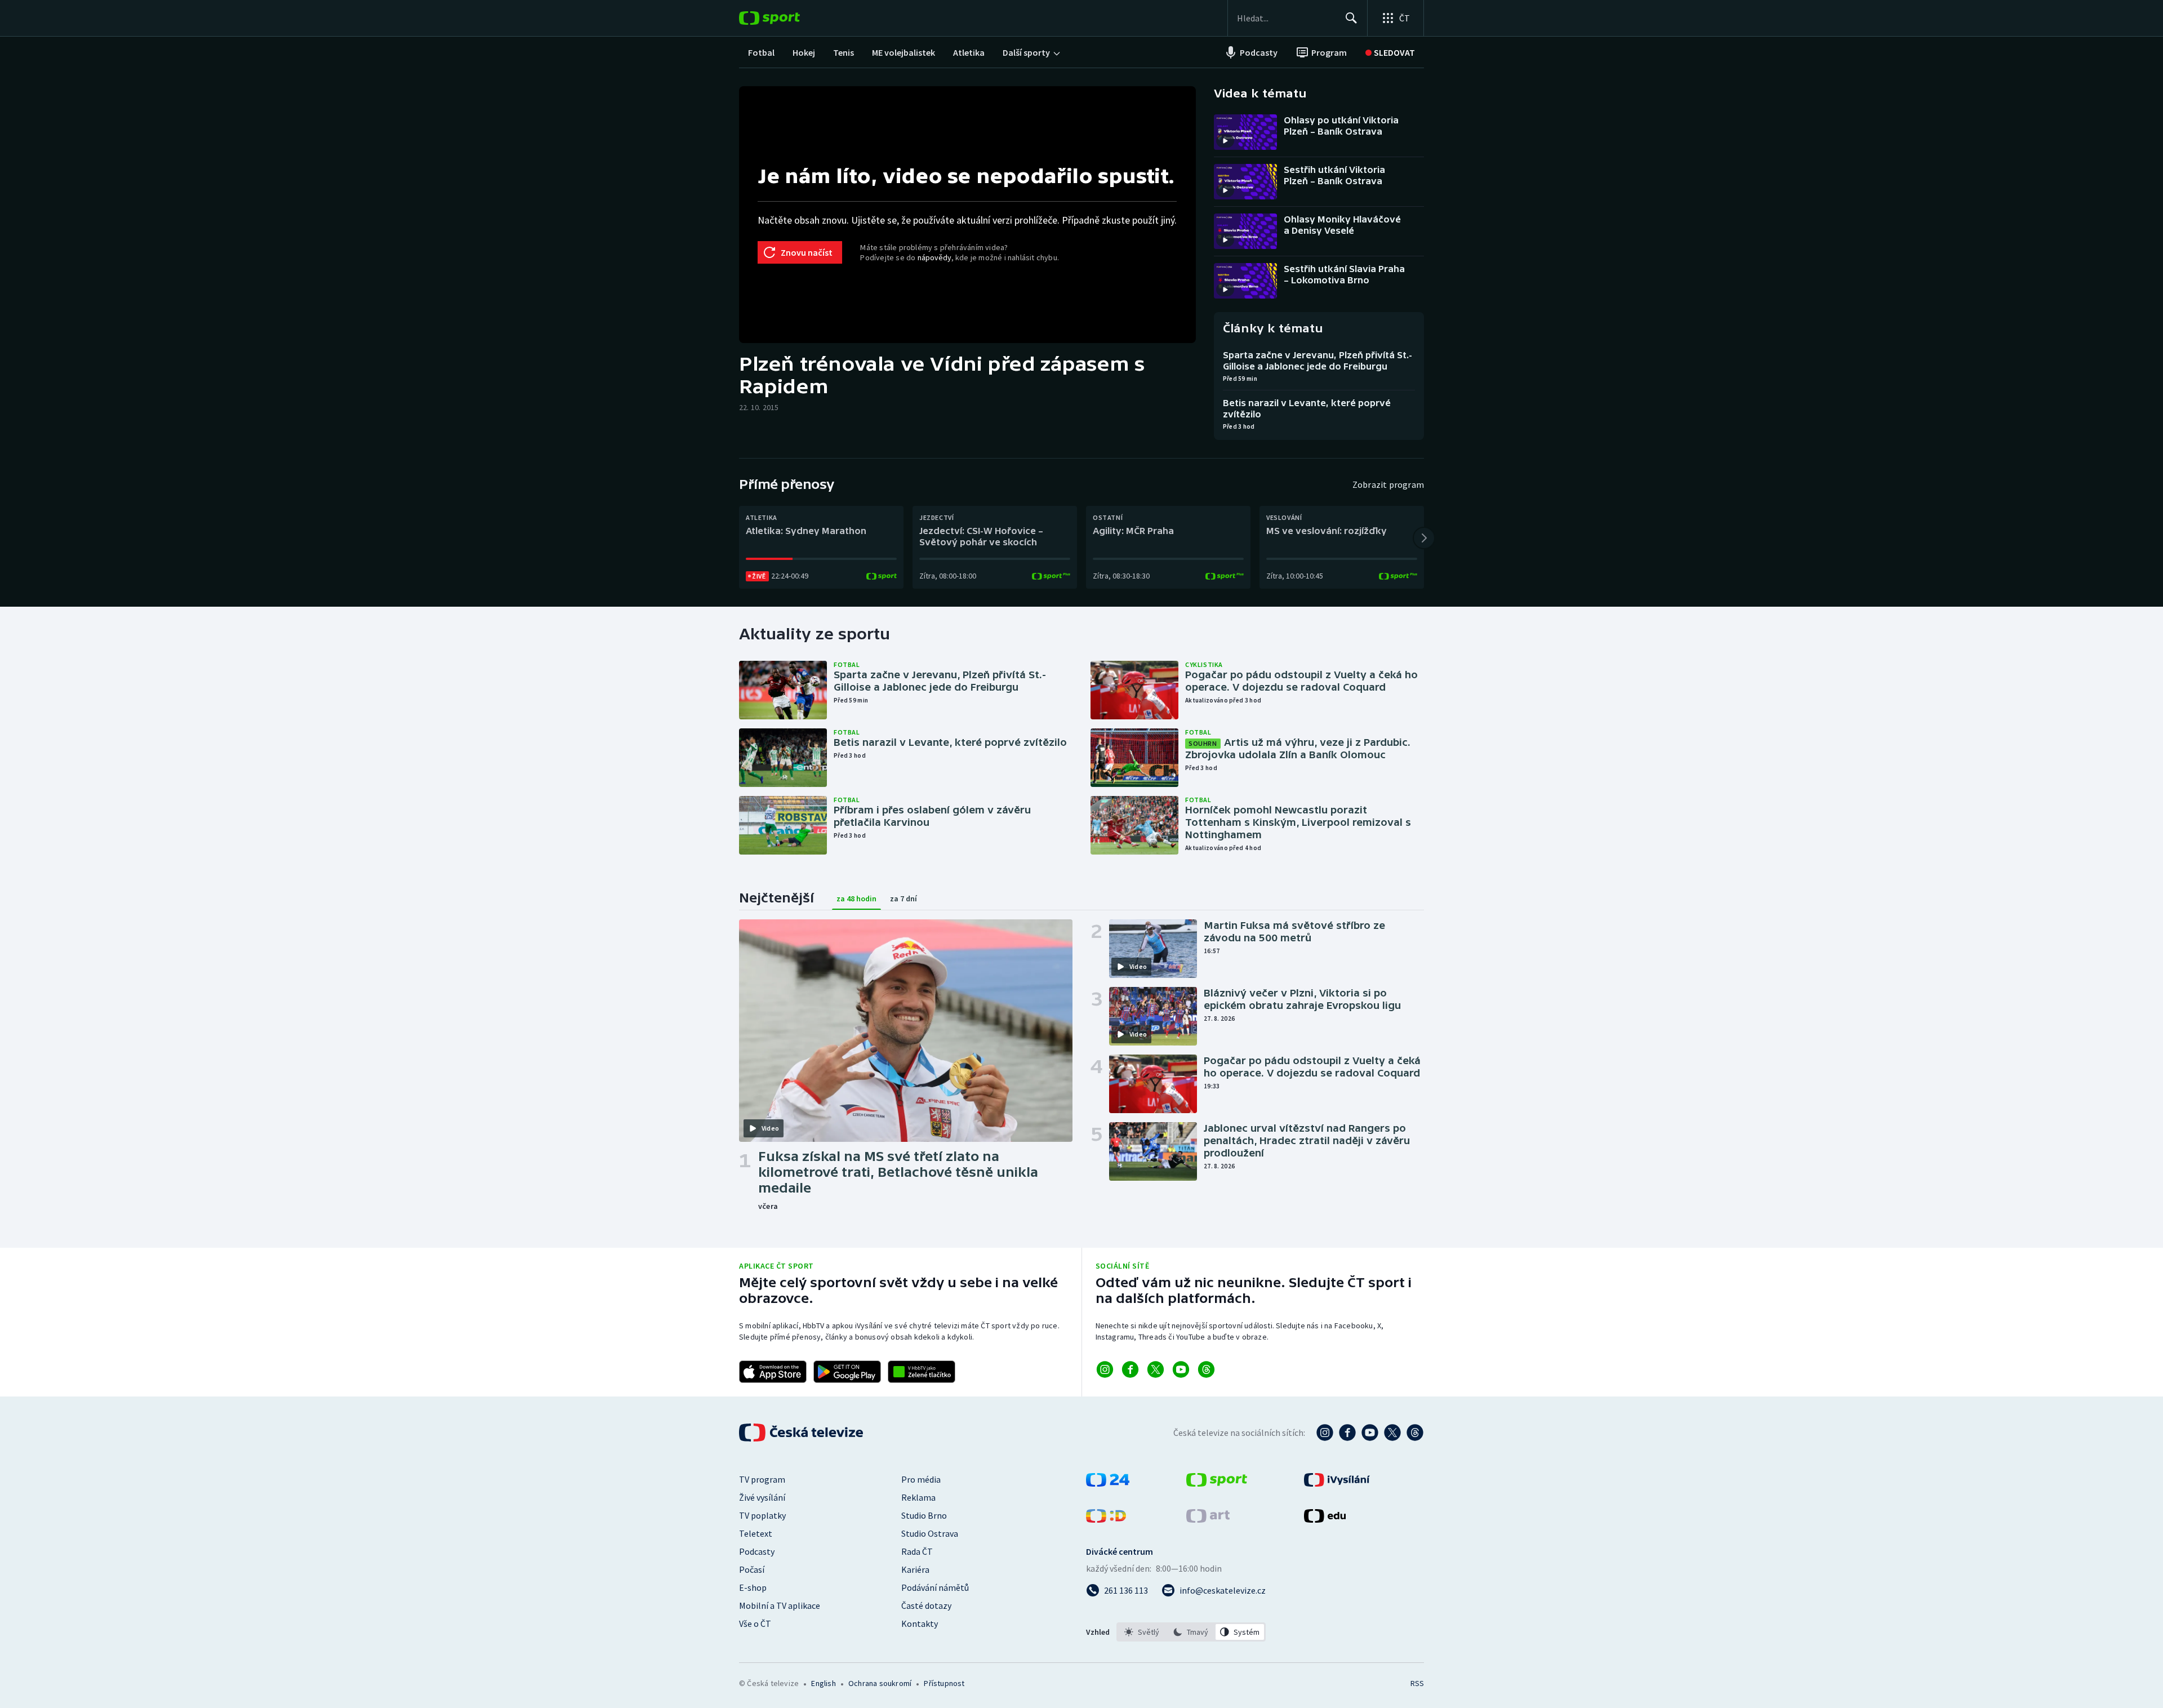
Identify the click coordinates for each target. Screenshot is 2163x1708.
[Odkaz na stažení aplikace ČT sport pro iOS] (773, 1372)
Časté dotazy (926, 1605)
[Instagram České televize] (1325, 1433)
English (823, 1683)
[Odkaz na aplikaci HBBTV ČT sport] (922, 1372)
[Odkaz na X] (1156, 1369)
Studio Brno (924, 1515)
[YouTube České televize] (1370, 1433)
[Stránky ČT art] (1208, 1519)
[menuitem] (761, 52)
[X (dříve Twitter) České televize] (1392, 1433)
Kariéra (915, 1569)
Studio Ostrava (930, 1533)
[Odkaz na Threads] (1206, 1369)
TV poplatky (762, 1515)
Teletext (756, 1533)
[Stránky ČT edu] (1325, 1519)
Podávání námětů (935, 1587)
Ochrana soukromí (880, 1683)
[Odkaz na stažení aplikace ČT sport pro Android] (847, 1372)
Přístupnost (944, 1683)
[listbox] (1191, 1632)
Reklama (918, 1497)
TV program (762, 1479)
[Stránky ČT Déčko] (1106, 1519)
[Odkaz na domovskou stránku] (786, 18)
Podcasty (757, 1551)
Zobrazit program (1388, 484)
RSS (1417, 1683)
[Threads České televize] (1415, 1433)
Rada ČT (917, 1551)
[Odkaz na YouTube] (1181, 1369)
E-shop (753, 1587)
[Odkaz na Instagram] (1105, 1369)
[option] (1142, 1632)
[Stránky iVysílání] (1337, 1483)
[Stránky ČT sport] (1217, 1483)
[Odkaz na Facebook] (1130, 1369)
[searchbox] (1286, 18)
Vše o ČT (755, 1624)
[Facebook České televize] (1347, 1433)
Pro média (921, 1479)
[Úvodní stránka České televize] (802, 1433)
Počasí (752, 1569)
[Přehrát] (1225, 141)
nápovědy (934, 257)
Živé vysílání (762, 1497)
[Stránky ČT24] (1108, 1483)
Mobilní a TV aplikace (780, 1605)
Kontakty (920, 1624)
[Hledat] (1351, 18)
